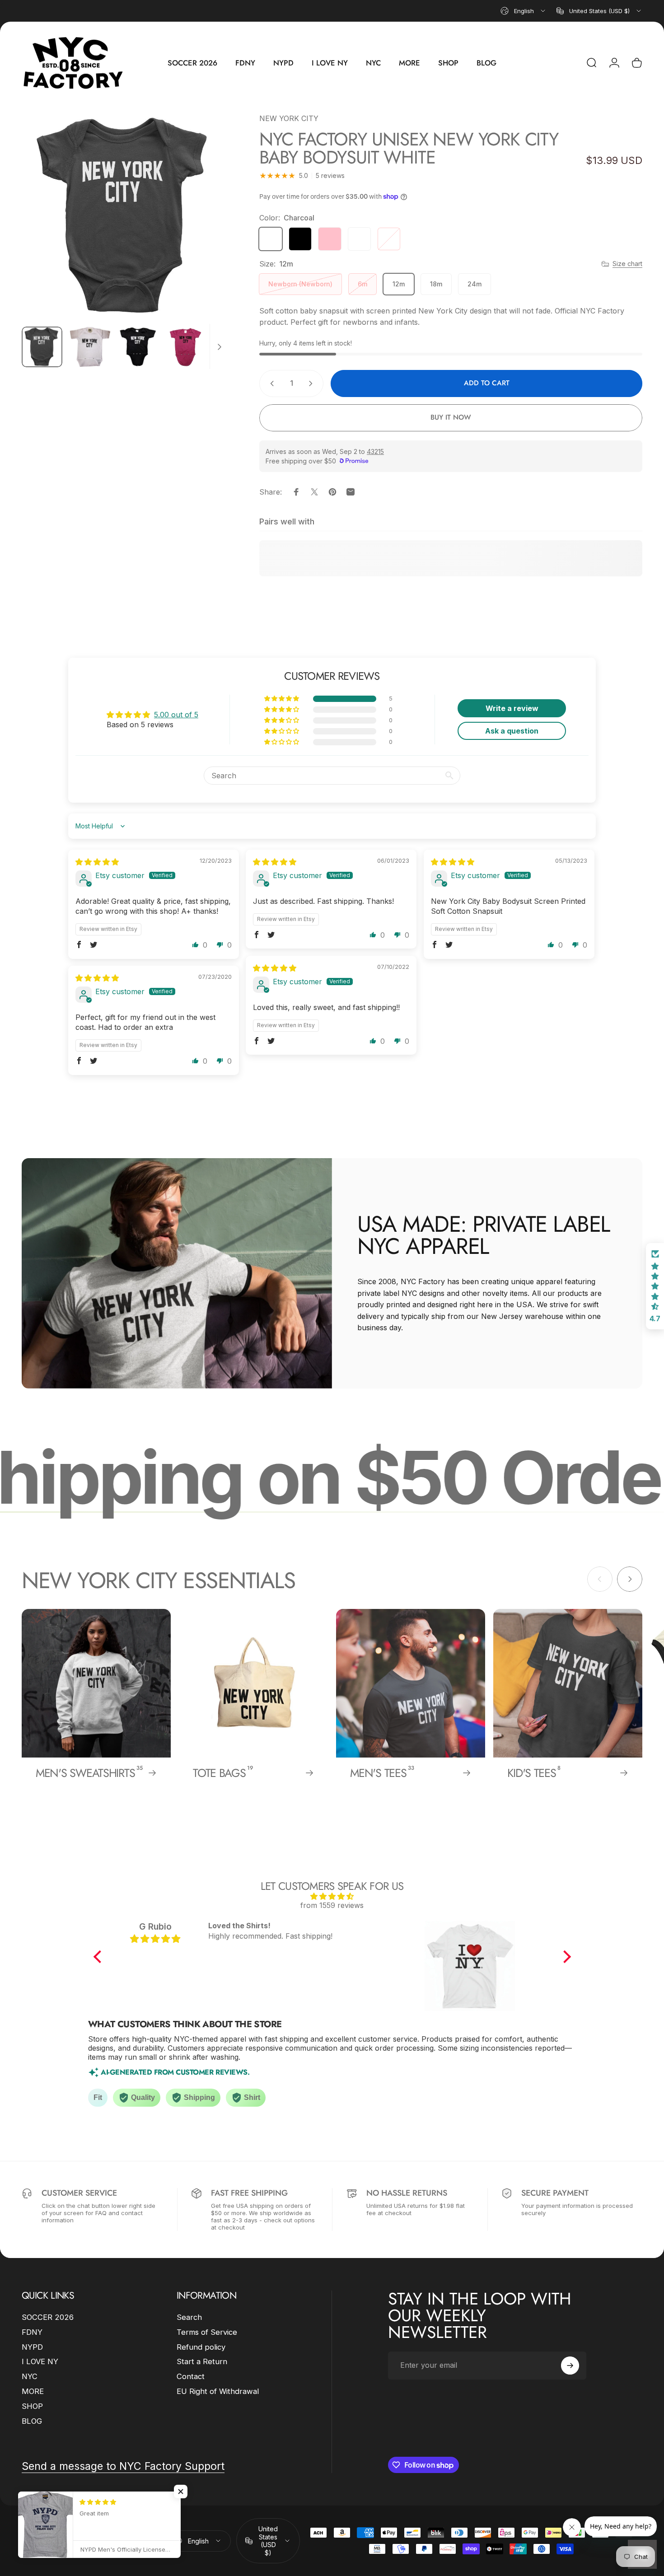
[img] (97, 862)
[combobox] (524, 11)
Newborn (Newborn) (300, 284)
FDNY (32, 2332)
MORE (33, 2391)
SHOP (32, 2406)
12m (399, 284)
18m (436, 284)
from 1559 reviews (332, 1905)
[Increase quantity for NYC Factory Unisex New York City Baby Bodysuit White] (313, 383)
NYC (30, 2376)
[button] (282, 699)
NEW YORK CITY (289, 118)
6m (362, 284)
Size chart (627, 264)
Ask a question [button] (512, 731)
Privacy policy (79, 2543)
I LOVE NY (40, 2361)
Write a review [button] (512, 708)
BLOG (32, 2421)
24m (475, 284)
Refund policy (201, 2347)
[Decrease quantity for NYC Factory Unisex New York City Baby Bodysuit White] (270, 383)
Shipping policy (41, 2554)
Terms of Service (207, 2332)
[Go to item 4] (186, 347)
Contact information (92, 2554)
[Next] (205, 233)
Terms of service (124, 2543)
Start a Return (202, 2361)
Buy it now (451, 417)
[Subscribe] (570, 2366)
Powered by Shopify (124, 2528)
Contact (191, 2376)
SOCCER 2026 (48, 2317)
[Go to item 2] (90, 347)
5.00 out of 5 (176, 715)
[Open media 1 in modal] (125, 216)
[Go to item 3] (138, 347)
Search (189, 2317)
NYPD (32, 2347)
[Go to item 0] (42, 347)
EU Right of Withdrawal (218, 2391)
